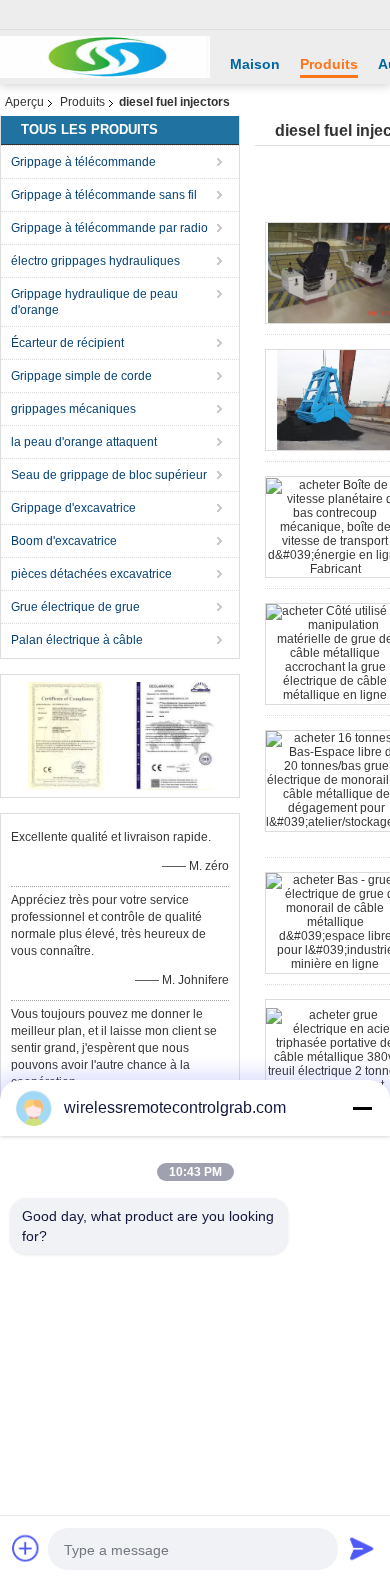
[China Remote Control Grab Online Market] (105, 57)
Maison (255, 64)
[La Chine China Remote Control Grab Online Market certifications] (65, 735)
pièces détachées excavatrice (91, 574)
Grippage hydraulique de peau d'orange (94, 302)
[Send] (362, 1548)
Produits (329, 64)
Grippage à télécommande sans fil (104, 195)
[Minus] (362, 1108)
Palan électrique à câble (77, 640)
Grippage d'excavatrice (73, 508)
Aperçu (24, 102)
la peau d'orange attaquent (84, 442)
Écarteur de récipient (67, 343)
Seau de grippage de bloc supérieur (109, 475)
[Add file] (26, 1548)
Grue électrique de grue (75, 607)
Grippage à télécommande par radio (109, 228)
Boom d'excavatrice (64, 541)
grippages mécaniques (73, 409)
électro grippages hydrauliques (95, 261)
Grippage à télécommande (83, 162)
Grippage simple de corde (81, 376)
